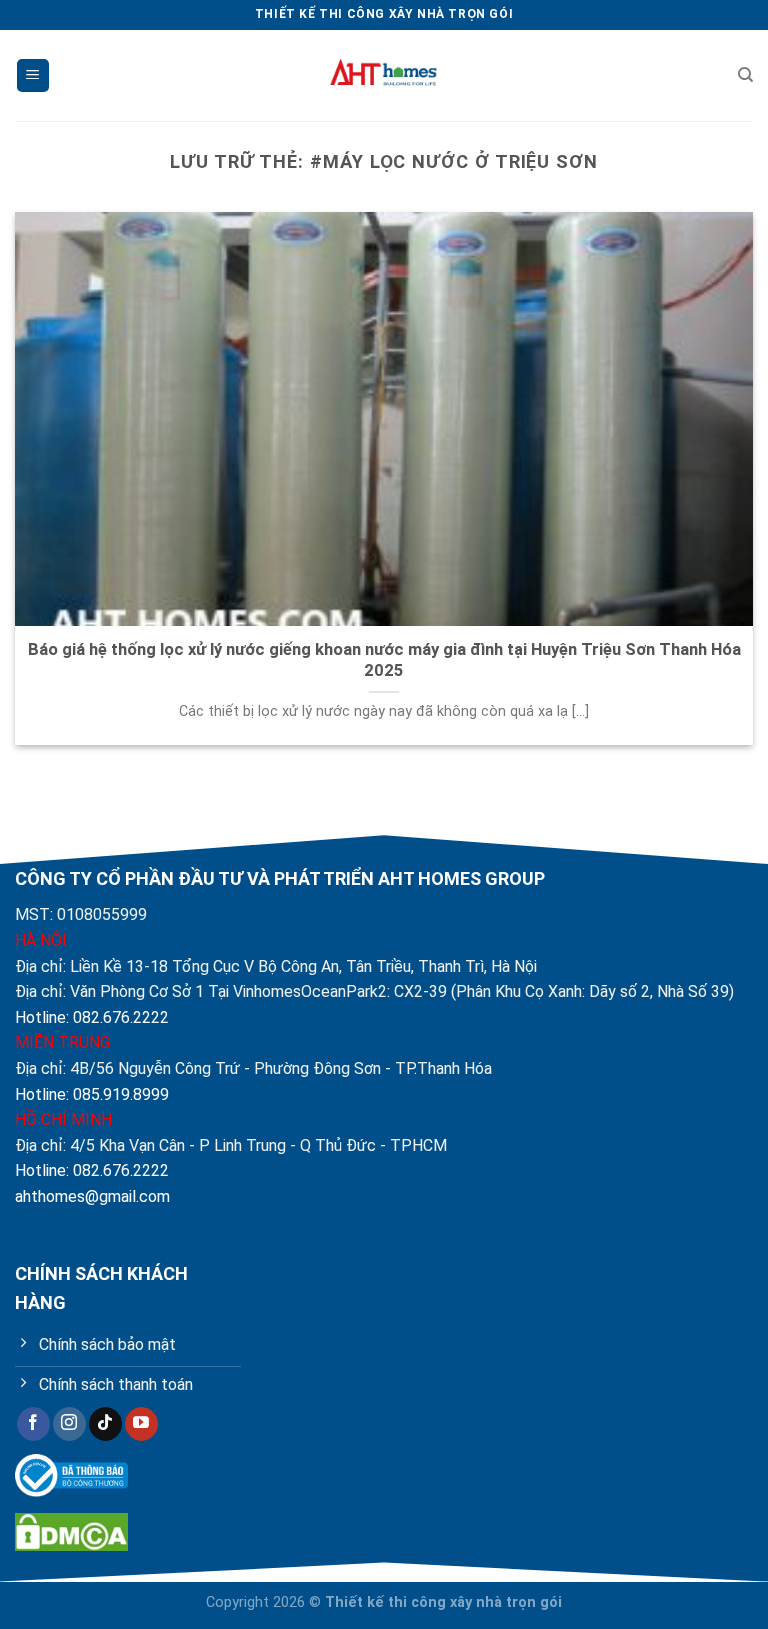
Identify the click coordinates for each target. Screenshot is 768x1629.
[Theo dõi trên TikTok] (105, 1424)
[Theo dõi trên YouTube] (141, 1424)
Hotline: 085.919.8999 (92, 1094)
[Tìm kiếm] (745, 75)
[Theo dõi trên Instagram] (69, 1424)
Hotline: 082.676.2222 (92, 1017)
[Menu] (33, 75)
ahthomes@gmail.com (92, 1196)
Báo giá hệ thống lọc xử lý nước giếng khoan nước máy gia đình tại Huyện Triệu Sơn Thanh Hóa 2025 (384, 660)
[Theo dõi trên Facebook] (33, 1424)
